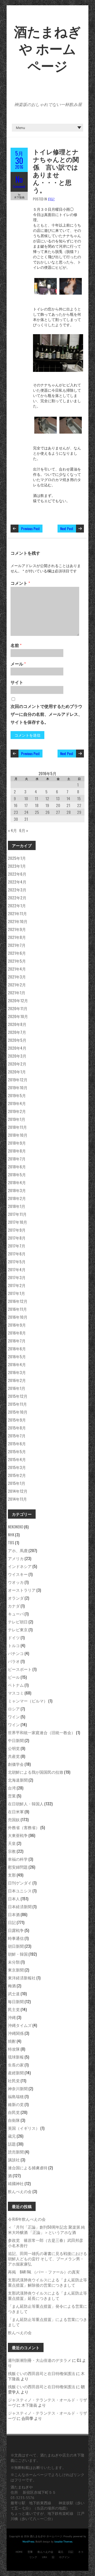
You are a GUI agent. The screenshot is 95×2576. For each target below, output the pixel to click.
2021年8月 (17, 937)
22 (79, 805)
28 (69, 812)
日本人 (14, 1898)
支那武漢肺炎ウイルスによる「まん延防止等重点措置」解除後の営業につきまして (47, 2282)
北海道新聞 (18, 1780)
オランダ (16, 1598)
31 (26, 819)
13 (58, 798)
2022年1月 (17, 905)
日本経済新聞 (20, 1906)
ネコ (81, 2552)
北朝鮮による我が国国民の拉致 (36, 1772)
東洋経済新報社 (22, 1978)
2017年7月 (17, 1246)
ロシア (14, 1709)
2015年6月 (17, 1443)
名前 (16, 645)
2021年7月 (17, 945)
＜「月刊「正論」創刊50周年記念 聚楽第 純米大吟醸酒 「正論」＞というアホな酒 (46, 2229)
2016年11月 (17, 1309)
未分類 (14, 1962)
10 (26, 798)
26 (47, 812)
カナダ (14, 1606)
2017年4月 (17, 1269)
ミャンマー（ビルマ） (28, 1701)
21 (68, 805)
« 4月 (12, 830)
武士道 (14, 1993)
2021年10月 (18, 921)
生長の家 (16, 2065)
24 (26, 812)
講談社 (14, 2160)
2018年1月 (17, 1206)
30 (16, 819)
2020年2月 (17, 1064)
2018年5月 (17, 1174)
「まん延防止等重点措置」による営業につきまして (47, 2322)
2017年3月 (17, 1277)
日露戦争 (16, 1930)
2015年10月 (18, 1412)
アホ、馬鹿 (18, 1550)
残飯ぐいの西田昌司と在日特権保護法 (42, 2373)
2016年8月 (17, 1333)
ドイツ (14, 1637)
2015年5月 (17, 1451)
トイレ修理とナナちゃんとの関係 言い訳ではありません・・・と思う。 (56, 171)
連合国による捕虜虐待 (28, 2167)
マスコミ (16, 1693)
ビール (14, 1677)
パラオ (14, 1661)
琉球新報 (16, 2057)
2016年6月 (17, 1349)
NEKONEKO (16, 1527)
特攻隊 (14, 2049)
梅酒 (12, 1985)
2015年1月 (17, 1483)
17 (26, 805)
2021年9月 (17, 929)
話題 (12, 2144)
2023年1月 (17, 866)
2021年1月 (17, 992)
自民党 (14, 2112)
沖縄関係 (16, 2033)
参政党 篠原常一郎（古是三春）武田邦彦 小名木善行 (47, 2243)
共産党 (14, 1756)
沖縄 (12, 2017)
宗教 (12, 1851)
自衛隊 (14, 2120)
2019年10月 (18, 1087)
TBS (11, 1542)
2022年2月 (17, 898)
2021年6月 (17, 953)
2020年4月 (17, 1048)
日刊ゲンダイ (20, 1883)
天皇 (12, 1843)
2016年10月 (18, 1317)
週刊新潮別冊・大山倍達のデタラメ (40, 2360)
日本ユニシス (20, 1891)
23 (16, 812)
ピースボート (20, 1669)
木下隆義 (29, 2405)
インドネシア (20, 1566)
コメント (20, 583)
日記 (51, 199)
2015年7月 (17, 1436)
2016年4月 (17, 1364)
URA (44, 2557)
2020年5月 (17, 1040)
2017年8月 (17, 1238)
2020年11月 (18, 1008)
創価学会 (16, 1764)
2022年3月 (17, 890)
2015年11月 (17, 1404)
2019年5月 (17, 1095)
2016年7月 (17, 1341)
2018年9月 (17, 1143)
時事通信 (16, 1938)
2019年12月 (18, 1080)
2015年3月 (17, 1467)
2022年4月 (17, 882)
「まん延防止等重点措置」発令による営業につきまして (47, 2309)
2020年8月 (17, 1024)
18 (37, 805)
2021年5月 (17, 961)
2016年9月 (17, 1325)
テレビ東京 (18, 1629)
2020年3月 (17, 1056)
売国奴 (14, 1819)
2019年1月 (17, 1119)
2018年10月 (18, 1135)
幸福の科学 (18, 1859)
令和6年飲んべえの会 (27, 2219)
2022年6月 (17, 874)
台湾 (12, 1788)
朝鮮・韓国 (18, 1954)
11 (36, 798)
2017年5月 (17, 1261)
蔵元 (12, 2136)
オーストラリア (22, 1590)
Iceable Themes (63, 2542)
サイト (17, 682)
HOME (19, 2552)
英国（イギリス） (24, 2128)
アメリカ (16, 1558)
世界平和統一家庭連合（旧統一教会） (42, 1732)
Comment (19, 186)
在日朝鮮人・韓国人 (26, 1803)
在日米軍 (16, 1811)
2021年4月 (17, 969)
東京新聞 (16, 1970)
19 (47, 805)
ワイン (14, 1716)
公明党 (14, 1748)
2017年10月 (18, 1222)
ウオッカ (16, 1582)
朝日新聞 (16, 1946)
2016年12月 (18, 1301)
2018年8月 (17, 1151)
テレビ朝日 (18, 1622)
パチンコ (16, 1653)
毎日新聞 (16, 2001)
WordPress (28, 2542)
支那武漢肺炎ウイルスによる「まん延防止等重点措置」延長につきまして (47, 2295)
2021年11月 (17, 913)
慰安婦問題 (18, 1867)
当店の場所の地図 (51, 2508)
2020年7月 (17, 1032)
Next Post (67, 528)
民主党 (14, 2009)
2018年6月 (17, 1167)
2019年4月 (17, 1103)
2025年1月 (17, 858)
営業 (12, 1796)
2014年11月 (17, 1499)
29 (79, 812)
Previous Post (30, 528)
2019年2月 (17, 1111)
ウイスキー (18, 1574)
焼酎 (12, 2041)
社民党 (14, 2080)
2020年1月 (17, 1072)
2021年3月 (17, 977)
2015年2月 (17, 1475)
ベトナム (16, 1685)
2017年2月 (17, 1285)
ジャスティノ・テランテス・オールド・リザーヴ (47, 2402)
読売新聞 (16, 2152)
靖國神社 (16, 2183)
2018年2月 (17, 1198)
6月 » (24, 830)
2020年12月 (18, 1000)
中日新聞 (16, 1740)
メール (18, 664)
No (19, 179)
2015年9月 (17, 1420)
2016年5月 (17, 1356)
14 (68, 798)
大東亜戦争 (18, 1835)
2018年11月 (17, 1127)
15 (79, 798)
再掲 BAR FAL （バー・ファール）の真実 (44, 2272)
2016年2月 (17, 1380)
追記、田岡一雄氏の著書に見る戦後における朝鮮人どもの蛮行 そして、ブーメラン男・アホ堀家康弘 (47, 2258)
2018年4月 (17, 1182)
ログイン (64, 2557)
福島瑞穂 (16, 2096)
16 (16, 805)
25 (37, 812)
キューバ (16, 1614)
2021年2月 (17, 985)
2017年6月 (17, 1254)
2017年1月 (16, 1293)
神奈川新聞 (18, 2088)
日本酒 (14, 1914)
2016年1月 (17, 1388)
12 (47, 798)
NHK (11, 1534)
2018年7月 (17, 1159)
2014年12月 (18, 1491)
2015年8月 (17, 1428)
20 (58, 805)
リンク (33, 2557)
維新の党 (16, 2104)
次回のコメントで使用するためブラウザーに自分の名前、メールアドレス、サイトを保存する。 (46, 714)
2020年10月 (18, 1016)
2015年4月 (17, 1459)
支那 (12, 1875)
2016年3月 (17, 1372)
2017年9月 (17, 1230)
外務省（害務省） (24, 1827)
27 (58, 812)
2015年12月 (18, 1396)
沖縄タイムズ (20, 2025)
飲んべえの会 (20, 2191)
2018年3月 (17, 1190)
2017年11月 (17, 1214)
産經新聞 (16, 2073)
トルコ (14, 1645)
